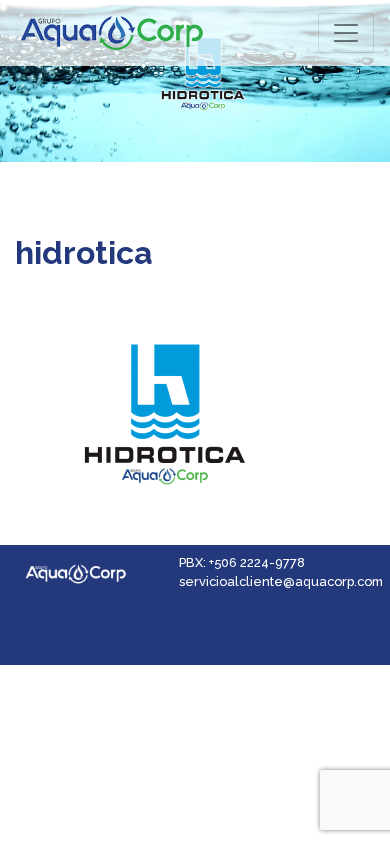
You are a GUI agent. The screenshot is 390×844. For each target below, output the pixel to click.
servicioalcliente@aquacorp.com (281, 581)
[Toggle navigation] (346, 33)
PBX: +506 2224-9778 (242, 562)
